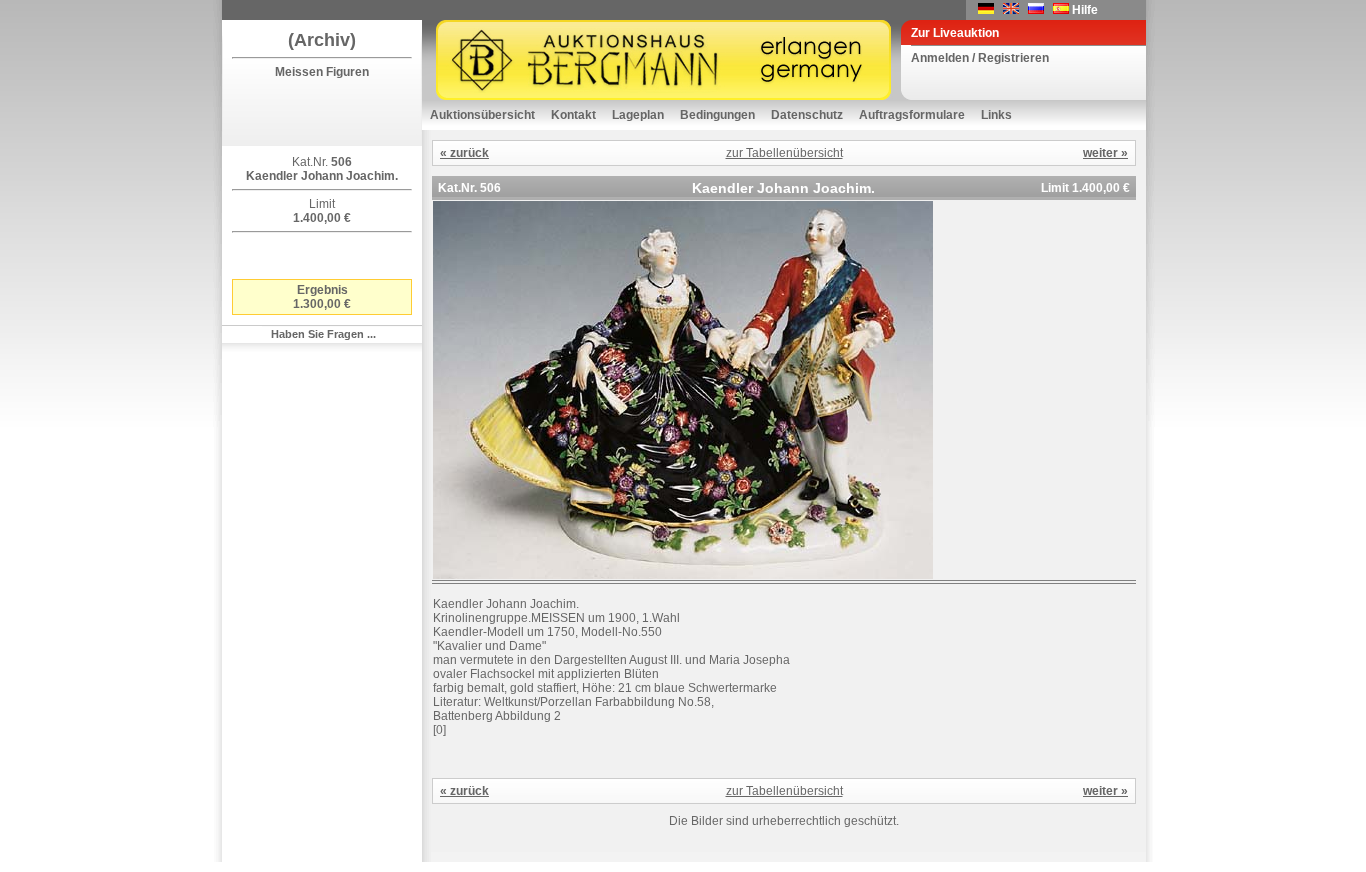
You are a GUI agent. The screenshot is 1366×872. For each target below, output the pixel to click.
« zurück (464, 153)
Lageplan (638, 115)
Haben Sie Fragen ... (323, 334)
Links (996, 115)
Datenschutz (807, 115)
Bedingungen (717, 115)
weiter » (1105, 153)
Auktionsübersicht (482, 115)
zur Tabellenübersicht (784, 153)
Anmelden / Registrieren (980, 58)
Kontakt (573, 115)
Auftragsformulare (912, 115)
